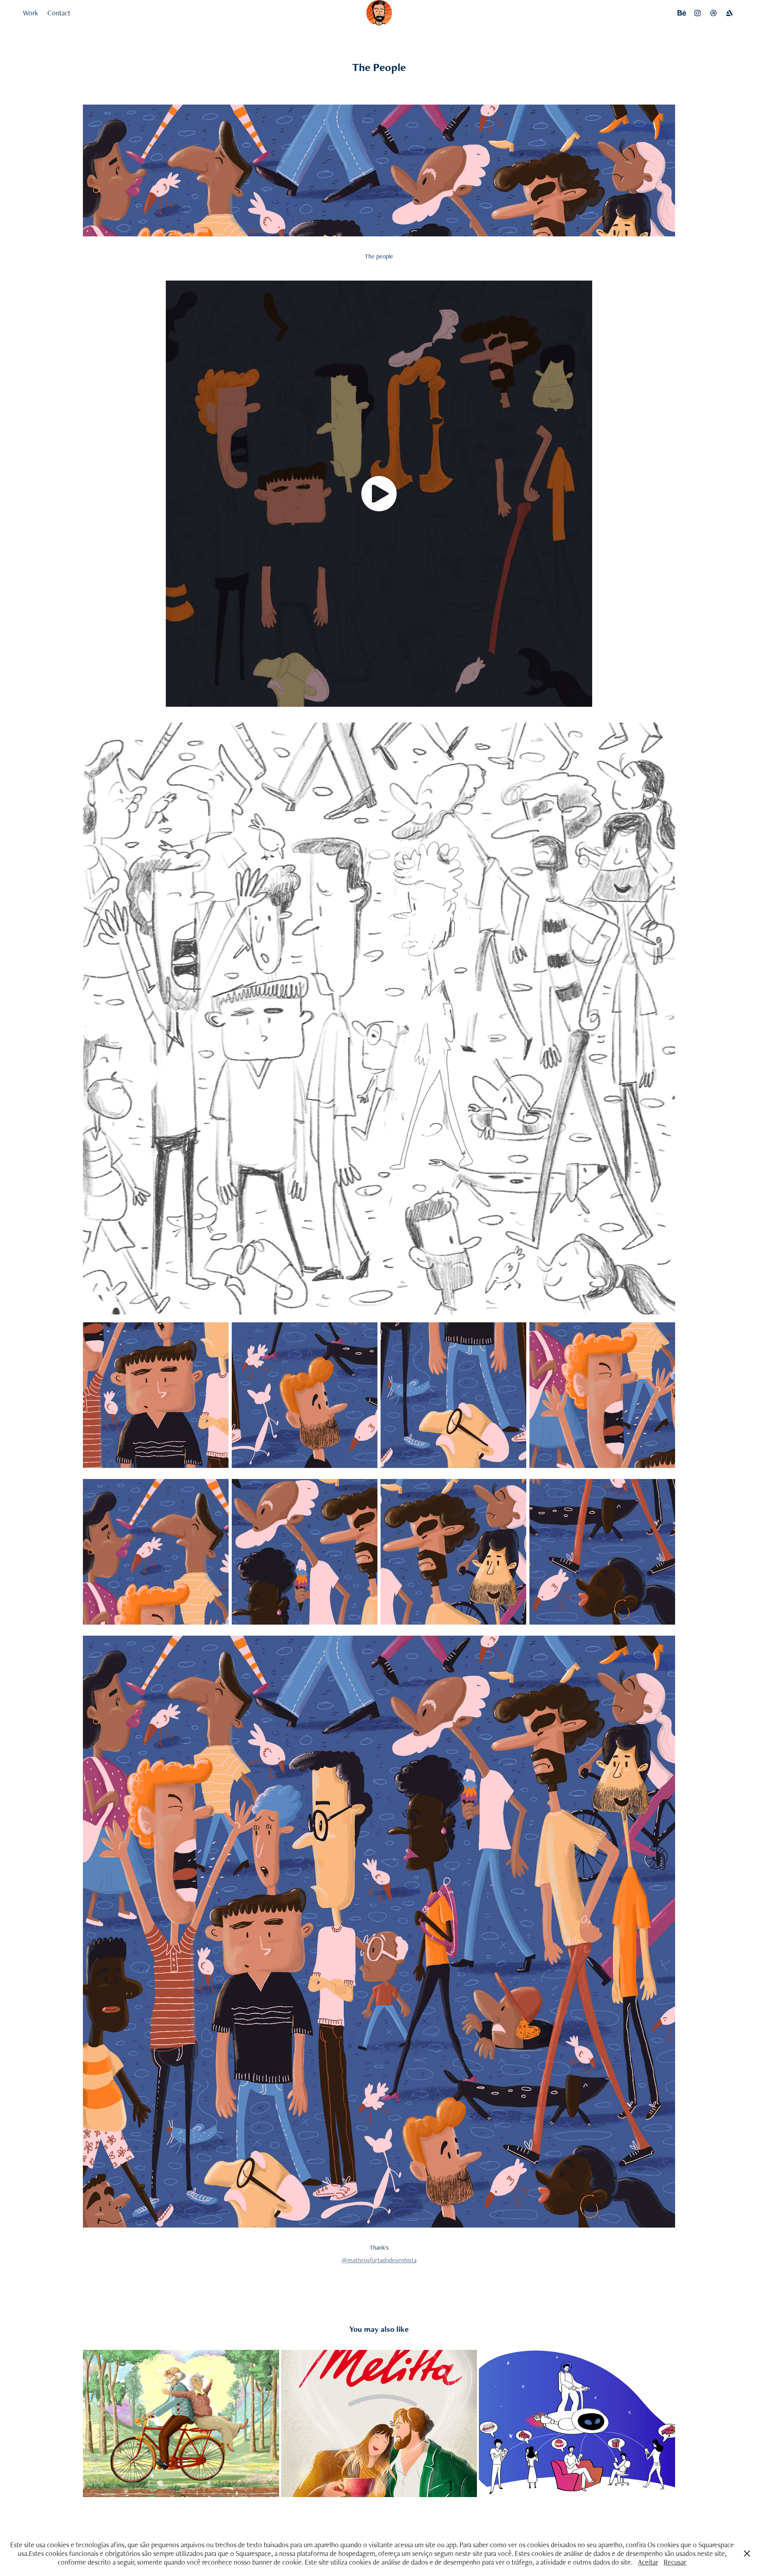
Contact (59, 13)
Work (30, 13)
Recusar (675, 2562)
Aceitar (648, 2562)
